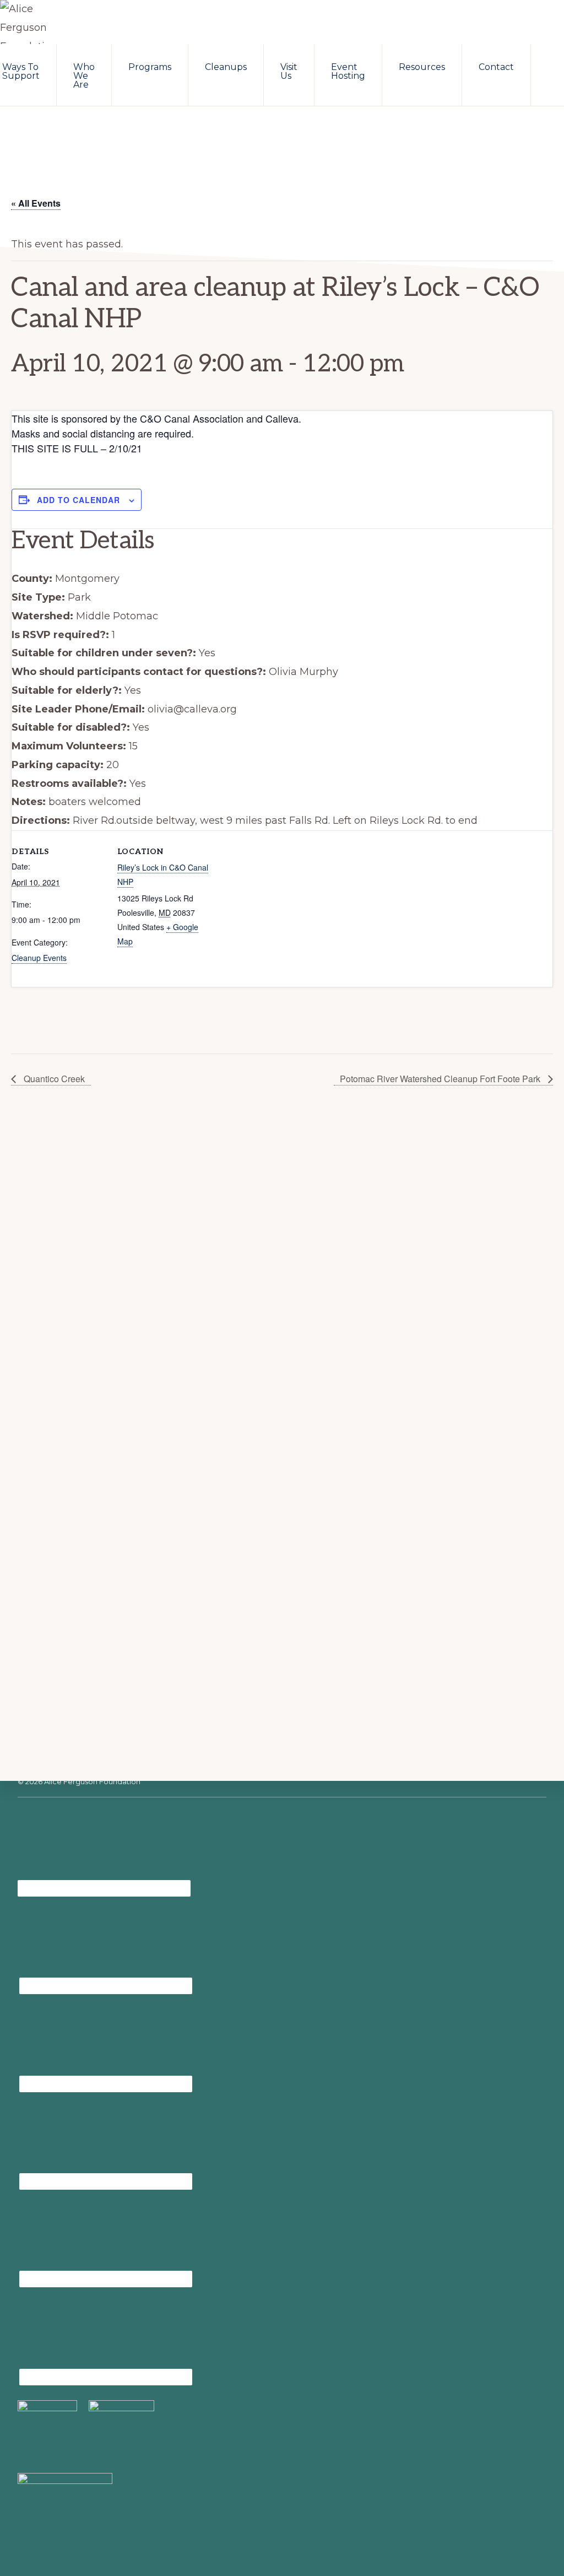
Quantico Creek (53, 1079)
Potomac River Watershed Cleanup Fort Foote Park (441, 1079)
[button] (547, 62)
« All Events (36, 203)
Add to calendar (78, 500)
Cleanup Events (39, 958)
